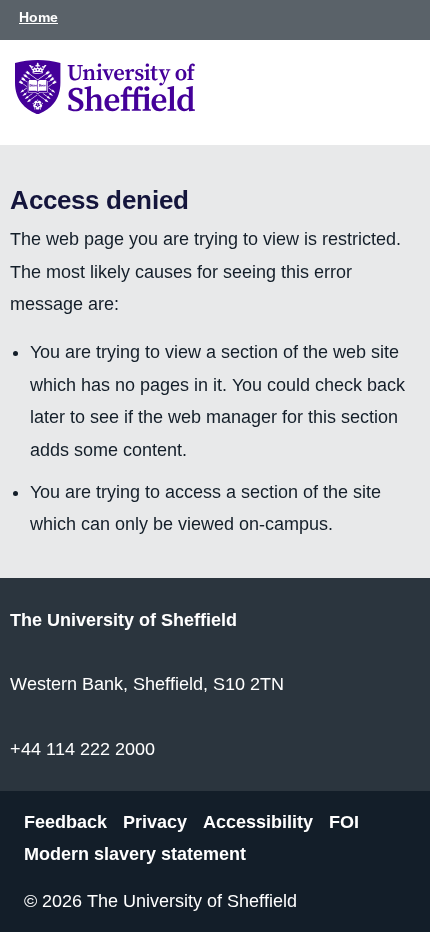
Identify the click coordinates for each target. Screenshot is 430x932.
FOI (344, 821)
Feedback (65, 821)
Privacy (155, 821)
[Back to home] (105, 108)
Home (38, 17)
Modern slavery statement (135, 854)
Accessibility (258, 821)
